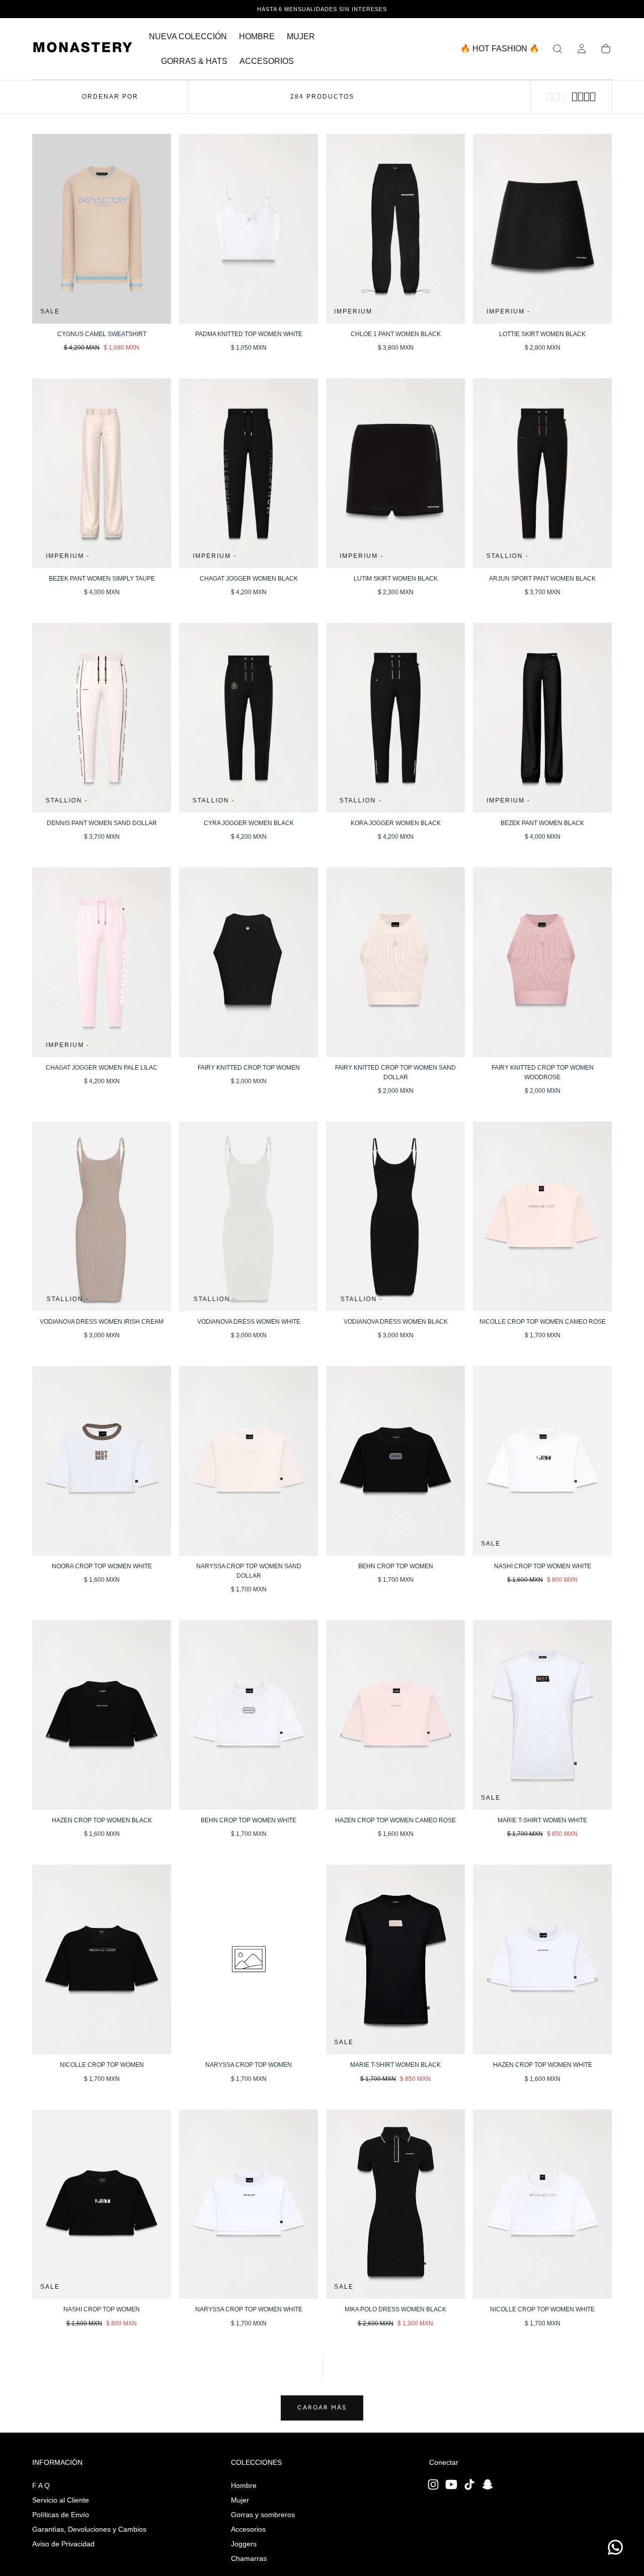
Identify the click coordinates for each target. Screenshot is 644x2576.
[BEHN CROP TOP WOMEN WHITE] (249, 1715)
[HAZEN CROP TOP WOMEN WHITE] (542, 1959)
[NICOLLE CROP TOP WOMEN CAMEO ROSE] (542, 1216)
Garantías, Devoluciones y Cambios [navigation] (89, 2529)
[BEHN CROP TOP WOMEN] (395, 1461)
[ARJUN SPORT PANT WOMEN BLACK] (542, 473)
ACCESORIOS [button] (267, 61)
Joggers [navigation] (244, 2544)
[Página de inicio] (83, 49)
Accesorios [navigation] (248, 2529)
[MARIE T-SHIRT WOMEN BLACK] (395, 1959)
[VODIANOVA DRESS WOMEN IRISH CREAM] (102, 1216)
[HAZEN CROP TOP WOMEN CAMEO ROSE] (395, 1715)
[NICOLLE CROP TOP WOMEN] (102, 1959)
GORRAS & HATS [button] (194, 61)
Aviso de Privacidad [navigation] (63, 2544)
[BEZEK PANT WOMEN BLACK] (542, 718)
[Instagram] (433, 2484)
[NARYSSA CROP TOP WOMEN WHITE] (249, 2204)
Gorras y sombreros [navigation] (263, 2515)
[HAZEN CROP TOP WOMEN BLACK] (102, 1715)
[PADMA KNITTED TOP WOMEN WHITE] (249, 229)
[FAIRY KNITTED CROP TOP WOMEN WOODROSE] (542, 962)
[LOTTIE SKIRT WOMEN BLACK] (542, 229)
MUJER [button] (301, 36)
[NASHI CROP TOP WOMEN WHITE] (542, 1461)
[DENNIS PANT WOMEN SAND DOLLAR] (102, 718)
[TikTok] (469, 2484)
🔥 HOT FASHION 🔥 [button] (500, 49)
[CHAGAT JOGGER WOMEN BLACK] (249, 473)
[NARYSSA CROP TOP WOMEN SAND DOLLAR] (249, 1461)
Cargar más (322, 2407)
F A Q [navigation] (41, 2485)
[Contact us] (615, 2547)
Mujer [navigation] (240, 2500)
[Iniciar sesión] (582, 49)
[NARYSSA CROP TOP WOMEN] (249, 1959)
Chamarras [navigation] (249, 2558)
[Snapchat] (488, 2484)
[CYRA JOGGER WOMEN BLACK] (249, 718)
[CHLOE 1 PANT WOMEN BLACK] (395, 229)
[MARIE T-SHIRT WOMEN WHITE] (542, 1715)
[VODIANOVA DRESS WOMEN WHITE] (249, 1216)
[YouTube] (451, 2484)
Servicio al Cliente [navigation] (61, 2500)
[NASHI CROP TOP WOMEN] (102, 2204)
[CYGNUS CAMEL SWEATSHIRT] (102, 229)
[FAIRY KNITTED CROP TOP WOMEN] (249, 962)
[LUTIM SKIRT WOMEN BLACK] (395, 473)
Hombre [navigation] (244, 2485)
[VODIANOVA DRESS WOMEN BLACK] (395, 1216)
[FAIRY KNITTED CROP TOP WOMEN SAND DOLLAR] (395, 962)
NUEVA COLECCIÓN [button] (188, 36)
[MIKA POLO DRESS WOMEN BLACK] (395, 2204)
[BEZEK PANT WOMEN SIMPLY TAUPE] (102, 473)
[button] (557, 49)
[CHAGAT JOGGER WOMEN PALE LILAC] (102, 962)
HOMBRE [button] (257, 36)
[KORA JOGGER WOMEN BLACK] (395, 718)
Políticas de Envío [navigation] (61, 2515)
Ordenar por (110, 97)
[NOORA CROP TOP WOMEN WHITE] (102, 1461)
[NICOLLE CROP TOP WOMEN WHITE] (542, 2204)
